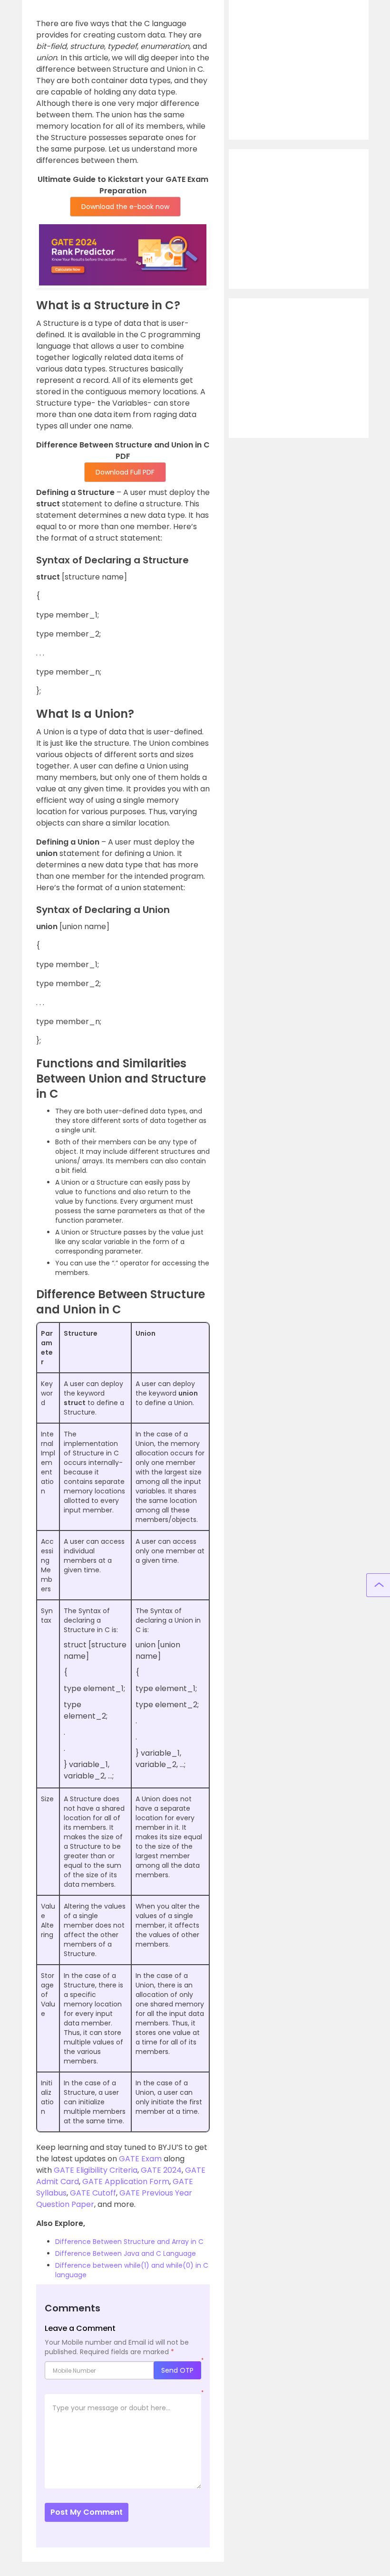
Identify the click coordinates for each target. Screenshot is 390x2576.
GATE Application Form (126, 2182)
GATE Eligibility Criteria (96, 2170)
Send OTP (177, 2370)
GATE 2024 (161, 2170)
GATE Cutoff (93, 2193)
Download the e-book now (125, 207)
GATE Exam (140, 2159)
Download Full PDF (125, 472)
